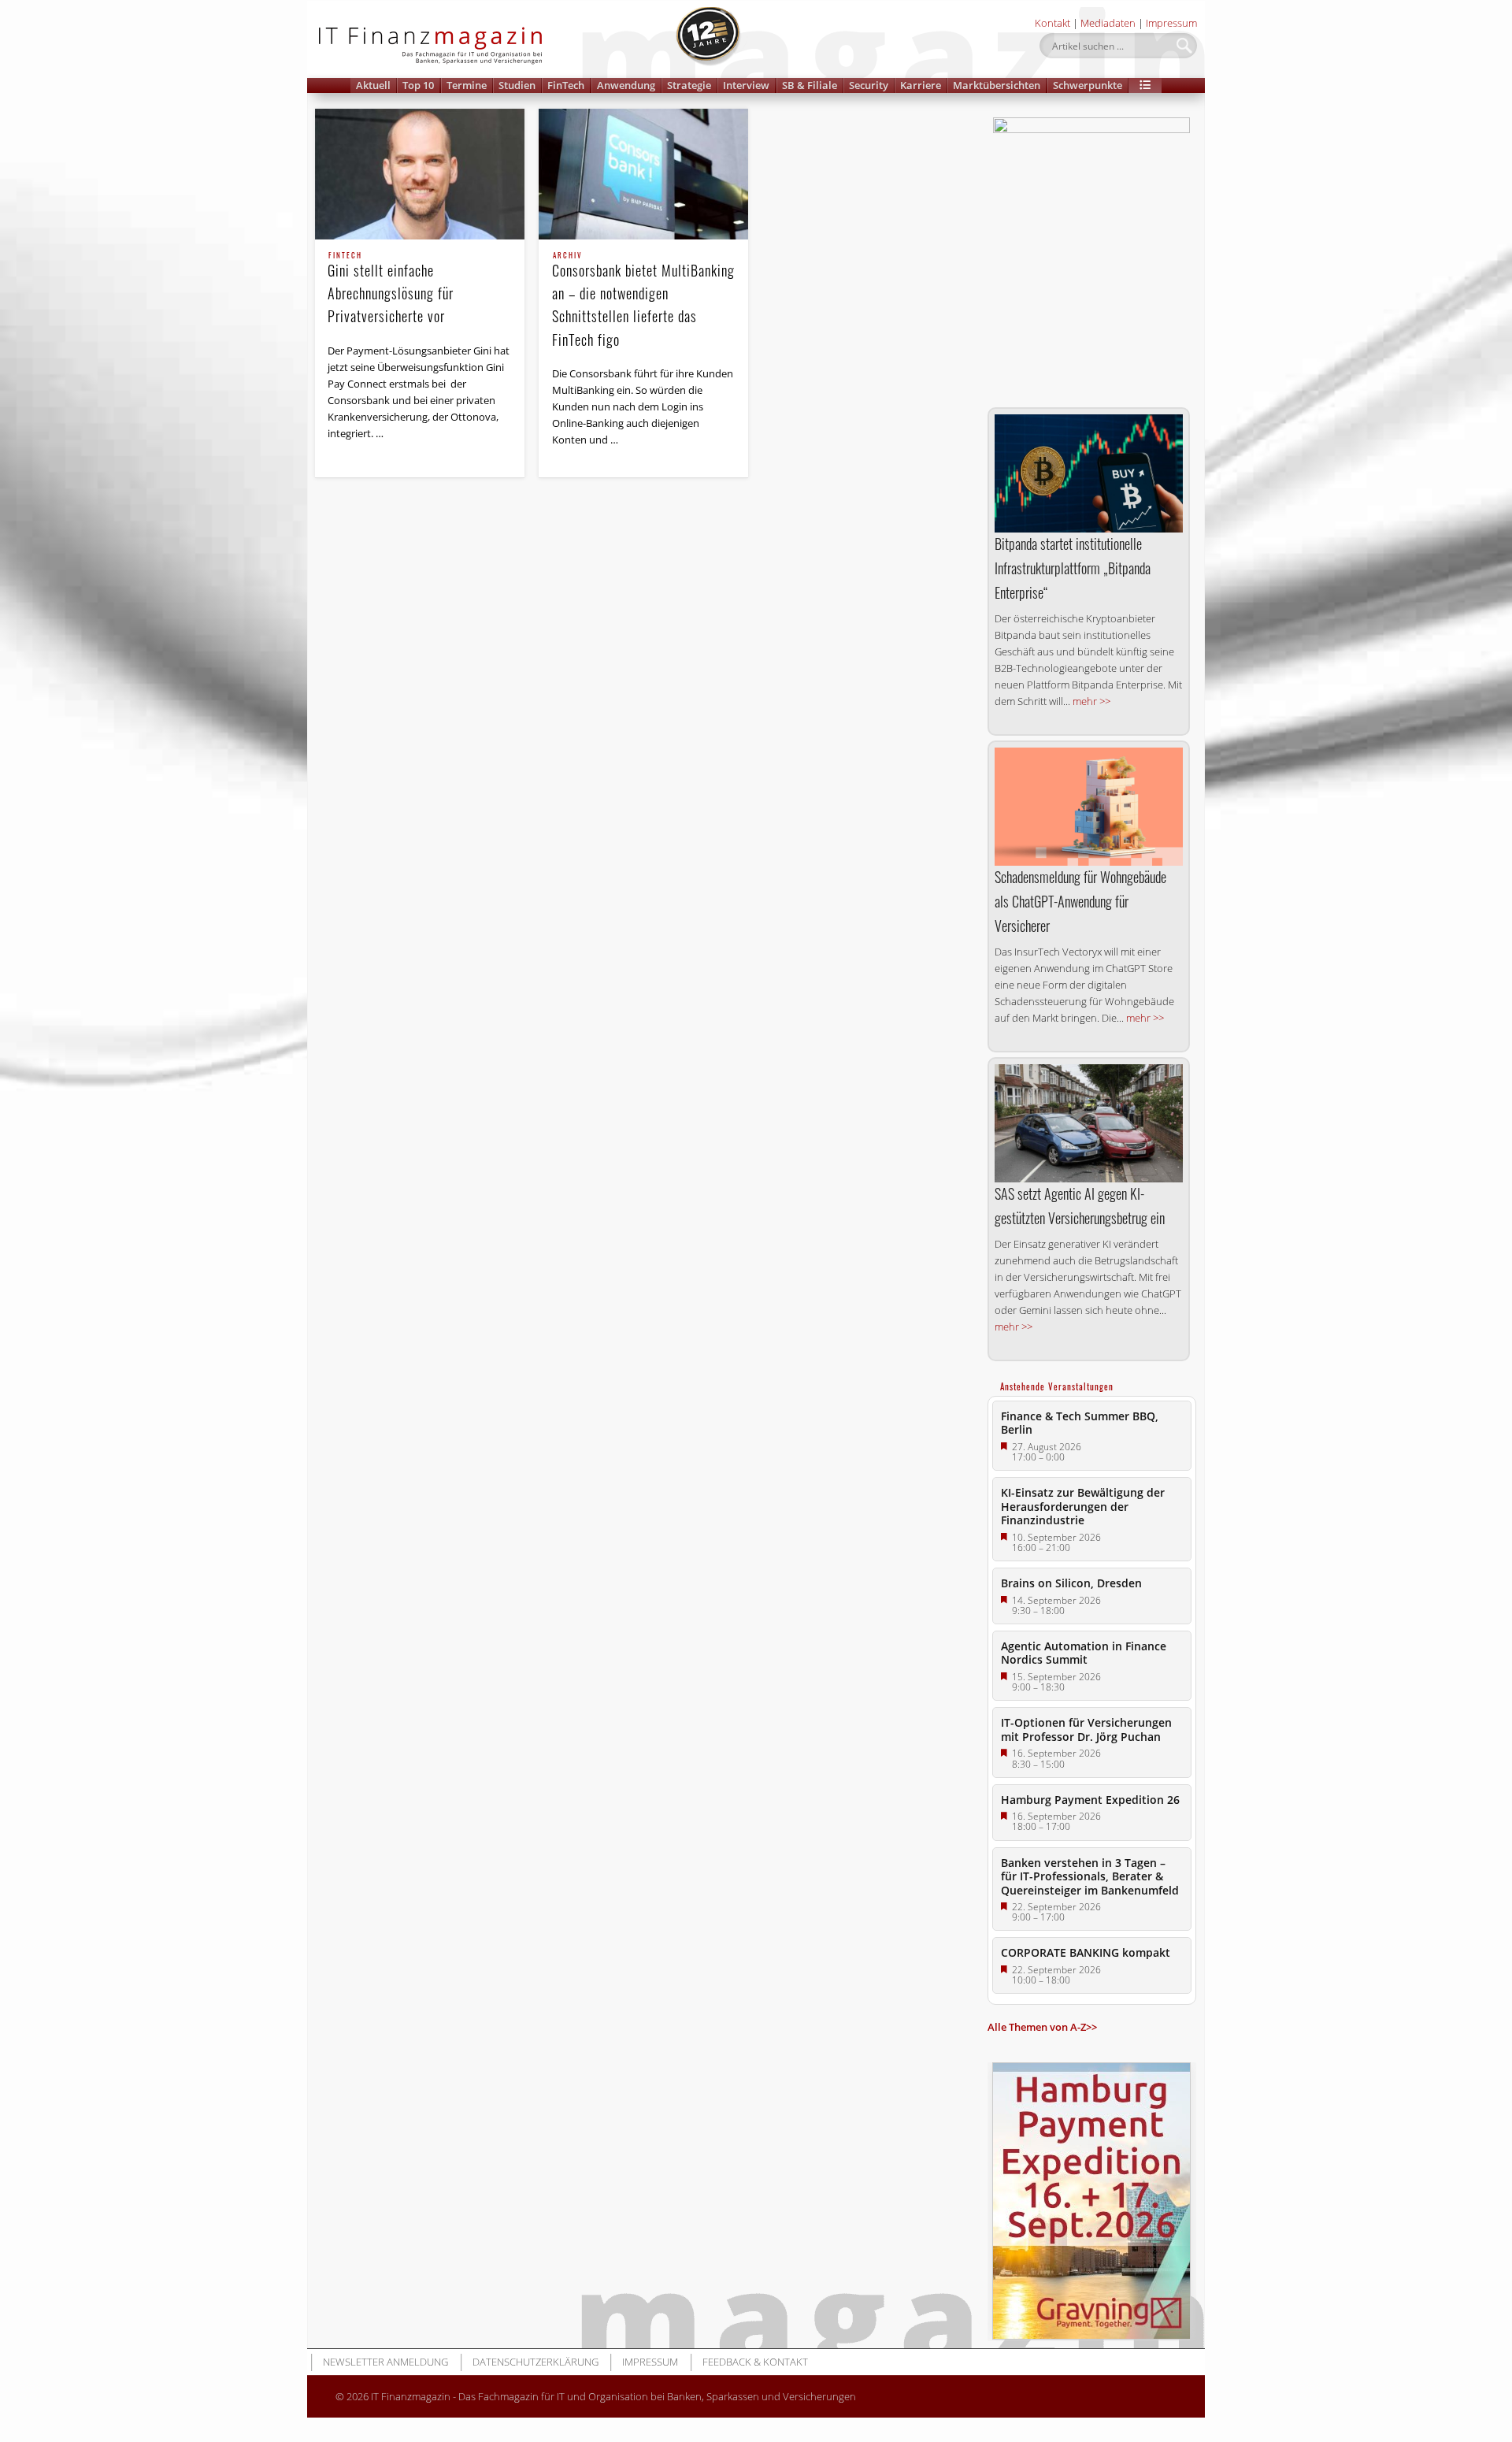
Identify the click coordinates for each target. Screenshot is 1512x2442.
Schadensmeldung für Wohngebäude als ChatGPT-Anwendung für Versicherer (1080, 901)
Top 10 (418, 85)
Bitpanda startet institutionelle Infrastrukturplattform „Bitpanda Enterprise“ (1073, 568)
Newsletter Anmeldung (385, 2362)
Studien (517, 85)
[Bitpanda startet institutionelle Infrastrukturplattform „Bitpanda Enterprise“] (1089, 473)
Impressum (1171, 23)
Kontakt (1052, 23)
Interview (746, 85)
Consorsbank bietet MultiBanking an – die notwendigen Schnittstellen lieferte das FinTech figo (643, 301)
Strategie (689, 85)
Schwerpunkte (1088, 85)
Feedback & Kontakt (755, 2362)
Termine (467, 85)
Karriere (921, 85)
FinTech (566, 85)
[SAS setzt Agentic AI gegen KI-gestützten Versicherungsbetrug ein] (1089, 1123)
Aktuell (373, 85)
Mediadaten (1108, 23)
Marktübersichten (997, 85)
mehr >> (1091, 701)
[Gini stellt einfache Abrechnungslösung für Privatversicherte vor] (420, 174)
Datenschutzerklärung (535, 2362)
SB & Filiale (810, 85)
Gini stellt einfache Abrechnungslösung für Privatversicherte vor (391, 289)
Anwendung (626, 85)
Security (869, 85)
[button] (1145, 85)
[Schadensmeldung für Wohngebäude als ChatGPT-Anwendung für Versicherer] (1089, 807)
